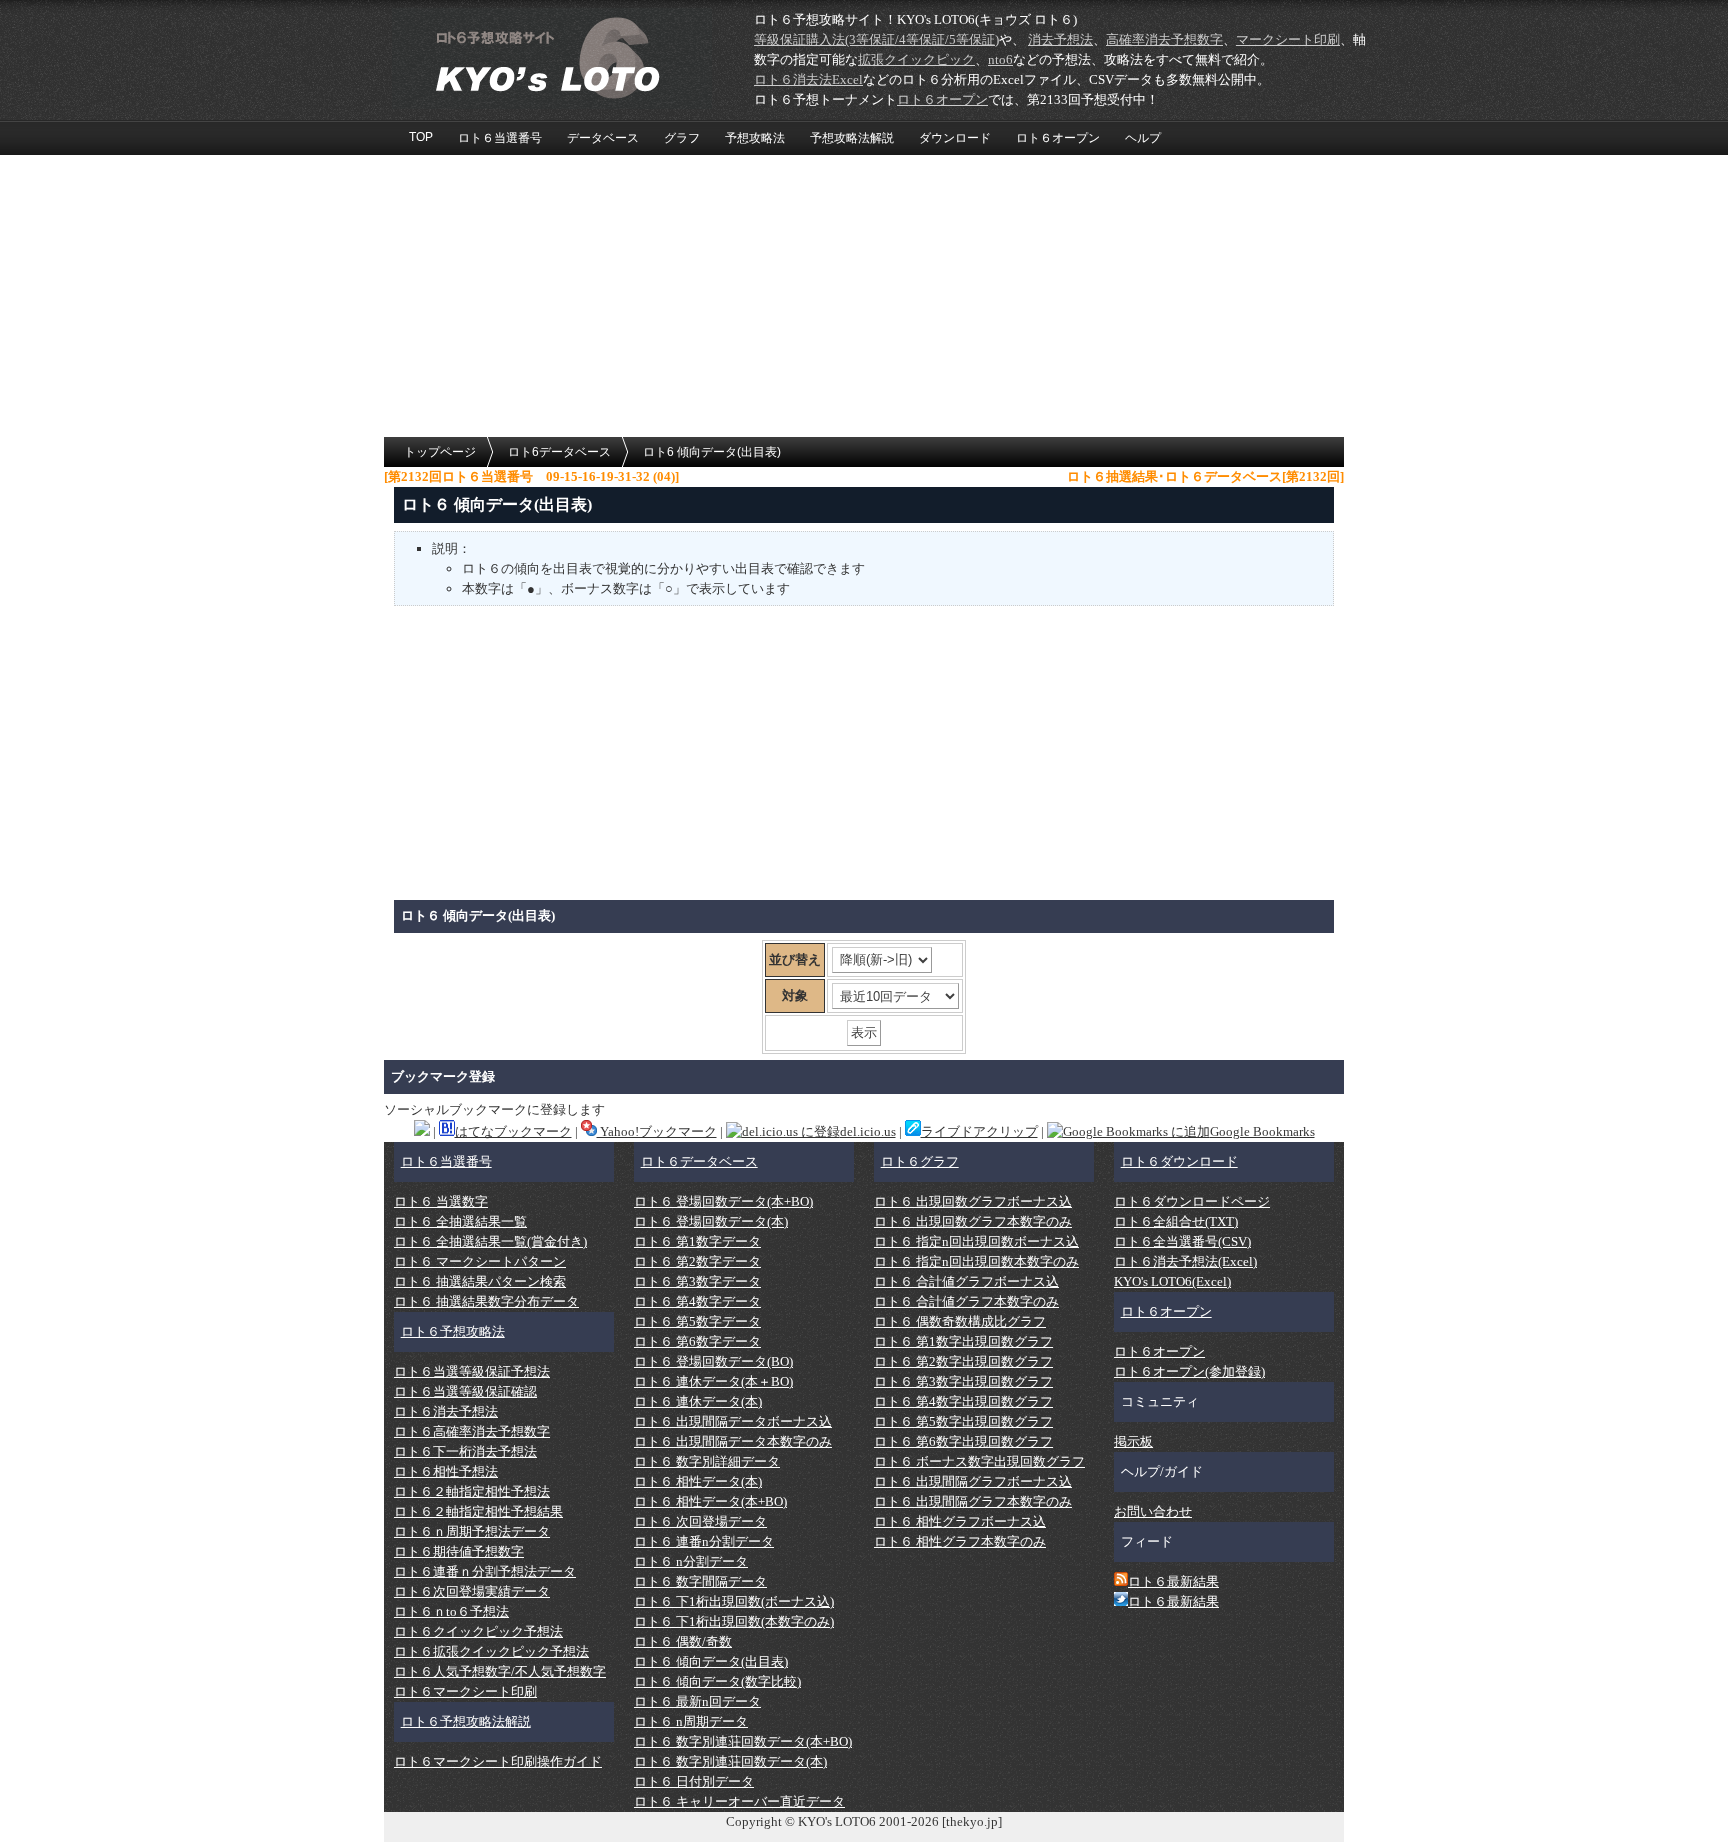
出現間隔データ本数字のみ (733, 1441)
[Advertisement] (864, 297)
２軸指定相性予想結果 (478, 1511)
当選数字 (441, 1201)
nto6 (1000, 59)
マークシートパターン (480, 1261)
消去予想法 (1060, 39)
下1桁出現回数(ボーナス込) (734, 1601)
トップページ (440, 452)
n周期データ (691, 1721)
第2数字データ (697, 1261)
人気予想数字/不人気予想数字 (500, 1671)
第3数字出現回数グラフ (963, 1381)
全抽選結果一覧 (460, 1221)
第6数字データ (697, 1341)
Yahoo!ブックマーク (657, 1131)
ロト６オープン (1058, 138)
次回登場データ (700, 1521)
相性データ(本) (698, 1481)
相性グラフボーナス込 (960, 1521)
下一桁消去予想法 (465, 1451)
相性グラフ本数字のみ (960, 1541)
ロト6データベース (559, 452)
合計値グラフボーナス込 (966, 1281)
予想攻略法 (755, 138)
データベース (603, 138)
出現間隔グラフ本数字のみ (973, 1501)
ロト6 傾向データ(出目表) (712, 452)
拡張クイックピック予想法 (491, 1651)
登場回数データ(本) (711, 1221)
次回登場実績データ (472, 1591)
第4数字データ (697, 1301)
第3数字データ (697, 1281)
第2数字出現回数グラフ (963, 1361)
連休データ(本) (698, 1401)
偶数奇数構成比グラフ (960, 1321)
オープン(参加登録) (1189, 1371)
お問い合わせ (1153, 1511)
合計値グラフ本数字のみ (966, 1301)
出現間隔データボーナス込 (733, 1421)
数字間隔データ (700, 1581)
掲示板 (1133, 1441)
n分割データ (691, 1561)
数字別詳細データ (707, 1461)
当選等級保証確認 (465, 1391)
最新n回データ (697, 1701)
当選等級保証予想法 (472, 1371)
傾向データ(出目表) (711, 1661)
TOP (421, 137)
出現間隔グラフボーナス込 (973, 1481)
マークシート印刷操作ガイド (498, 1761)
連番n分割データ (704, 1541)
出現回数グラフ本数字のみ (973, 1221)
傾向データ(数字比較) (717, 1681)
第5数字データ (697, 1321)
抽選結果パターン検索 (480, 1281)
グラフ (682, 138)
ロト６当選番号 (500, 138)
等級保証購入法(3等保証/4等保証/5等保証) (876, 39)
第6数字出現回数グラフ (963, 1441)
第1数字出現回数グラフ (963, 1341)
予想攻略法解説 (852, 138)
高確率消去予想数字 (1164, 39)
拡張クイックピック (916, 59)
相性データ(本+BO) (710, 1501)
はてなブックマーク (513, 1131)
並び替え (795, 959)
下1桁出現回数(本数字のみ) (734, 1621)
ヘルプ (1143, 138)
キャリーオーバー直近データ (739, 1801)
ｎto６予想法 (451, 1611)
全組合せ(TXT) (1176, 1221)
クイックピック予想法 (478, 1631)
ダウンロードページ (1192, 1201)
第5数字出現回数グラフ (963, 1421)
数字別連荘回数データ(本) (730, 1761)
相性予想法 (446, 1471)
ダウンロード (955, 138)
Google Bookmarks (1262, 1131)
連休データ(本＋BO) (713, 1381)
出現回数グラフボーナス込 (973, 1201)
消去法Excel (808, 79)
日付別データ (694, 1781)
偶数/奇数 (683, 1641)
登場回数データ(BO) (713, 1361)
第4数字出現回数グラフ (963, 1401)
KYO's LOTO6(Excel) (1172, 1281)
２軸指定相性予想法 (472, 1491)
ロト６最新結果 (1173, 1581)
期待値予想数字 (459, 1551)
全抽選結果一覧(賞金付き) (490, 1241)
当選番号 (446, 1161)
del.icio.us (868, 1131)
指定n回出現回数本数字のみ (976, 1261)
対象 (795, 995)
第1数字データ (697, 1241)
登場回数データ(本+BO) (723, 1201)
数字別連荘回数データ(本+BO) (743, 1741)
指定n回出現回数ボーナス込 (976, 1241)
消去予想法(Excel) (1185, 1261)
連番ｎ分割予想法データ (485, 1571)
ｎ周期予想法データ (472, 1531)
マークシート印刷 (1288, 39)
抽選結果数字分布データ (486, 1301)
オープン (942, 99)
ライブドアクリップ (979, 1131)
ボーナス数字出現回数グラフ (979, 1461)
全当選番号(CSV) (1182, 1241)
